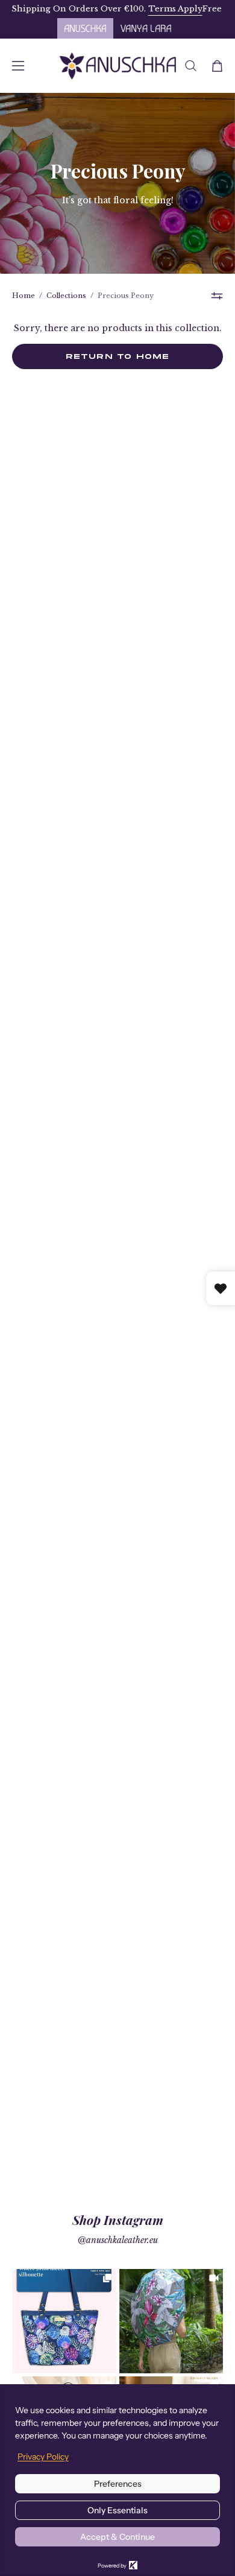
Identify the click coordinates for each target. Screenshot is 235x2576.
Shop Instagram (118, 2220)
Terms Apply (155, 9)
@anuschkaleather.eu (118, 2240)
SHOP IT (64, 2321)
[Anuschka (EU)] (118, 66)
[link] (64, 2321)
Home (23, 296)
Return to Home (118, 356)
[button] (191, 66)
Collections (66, 296)
